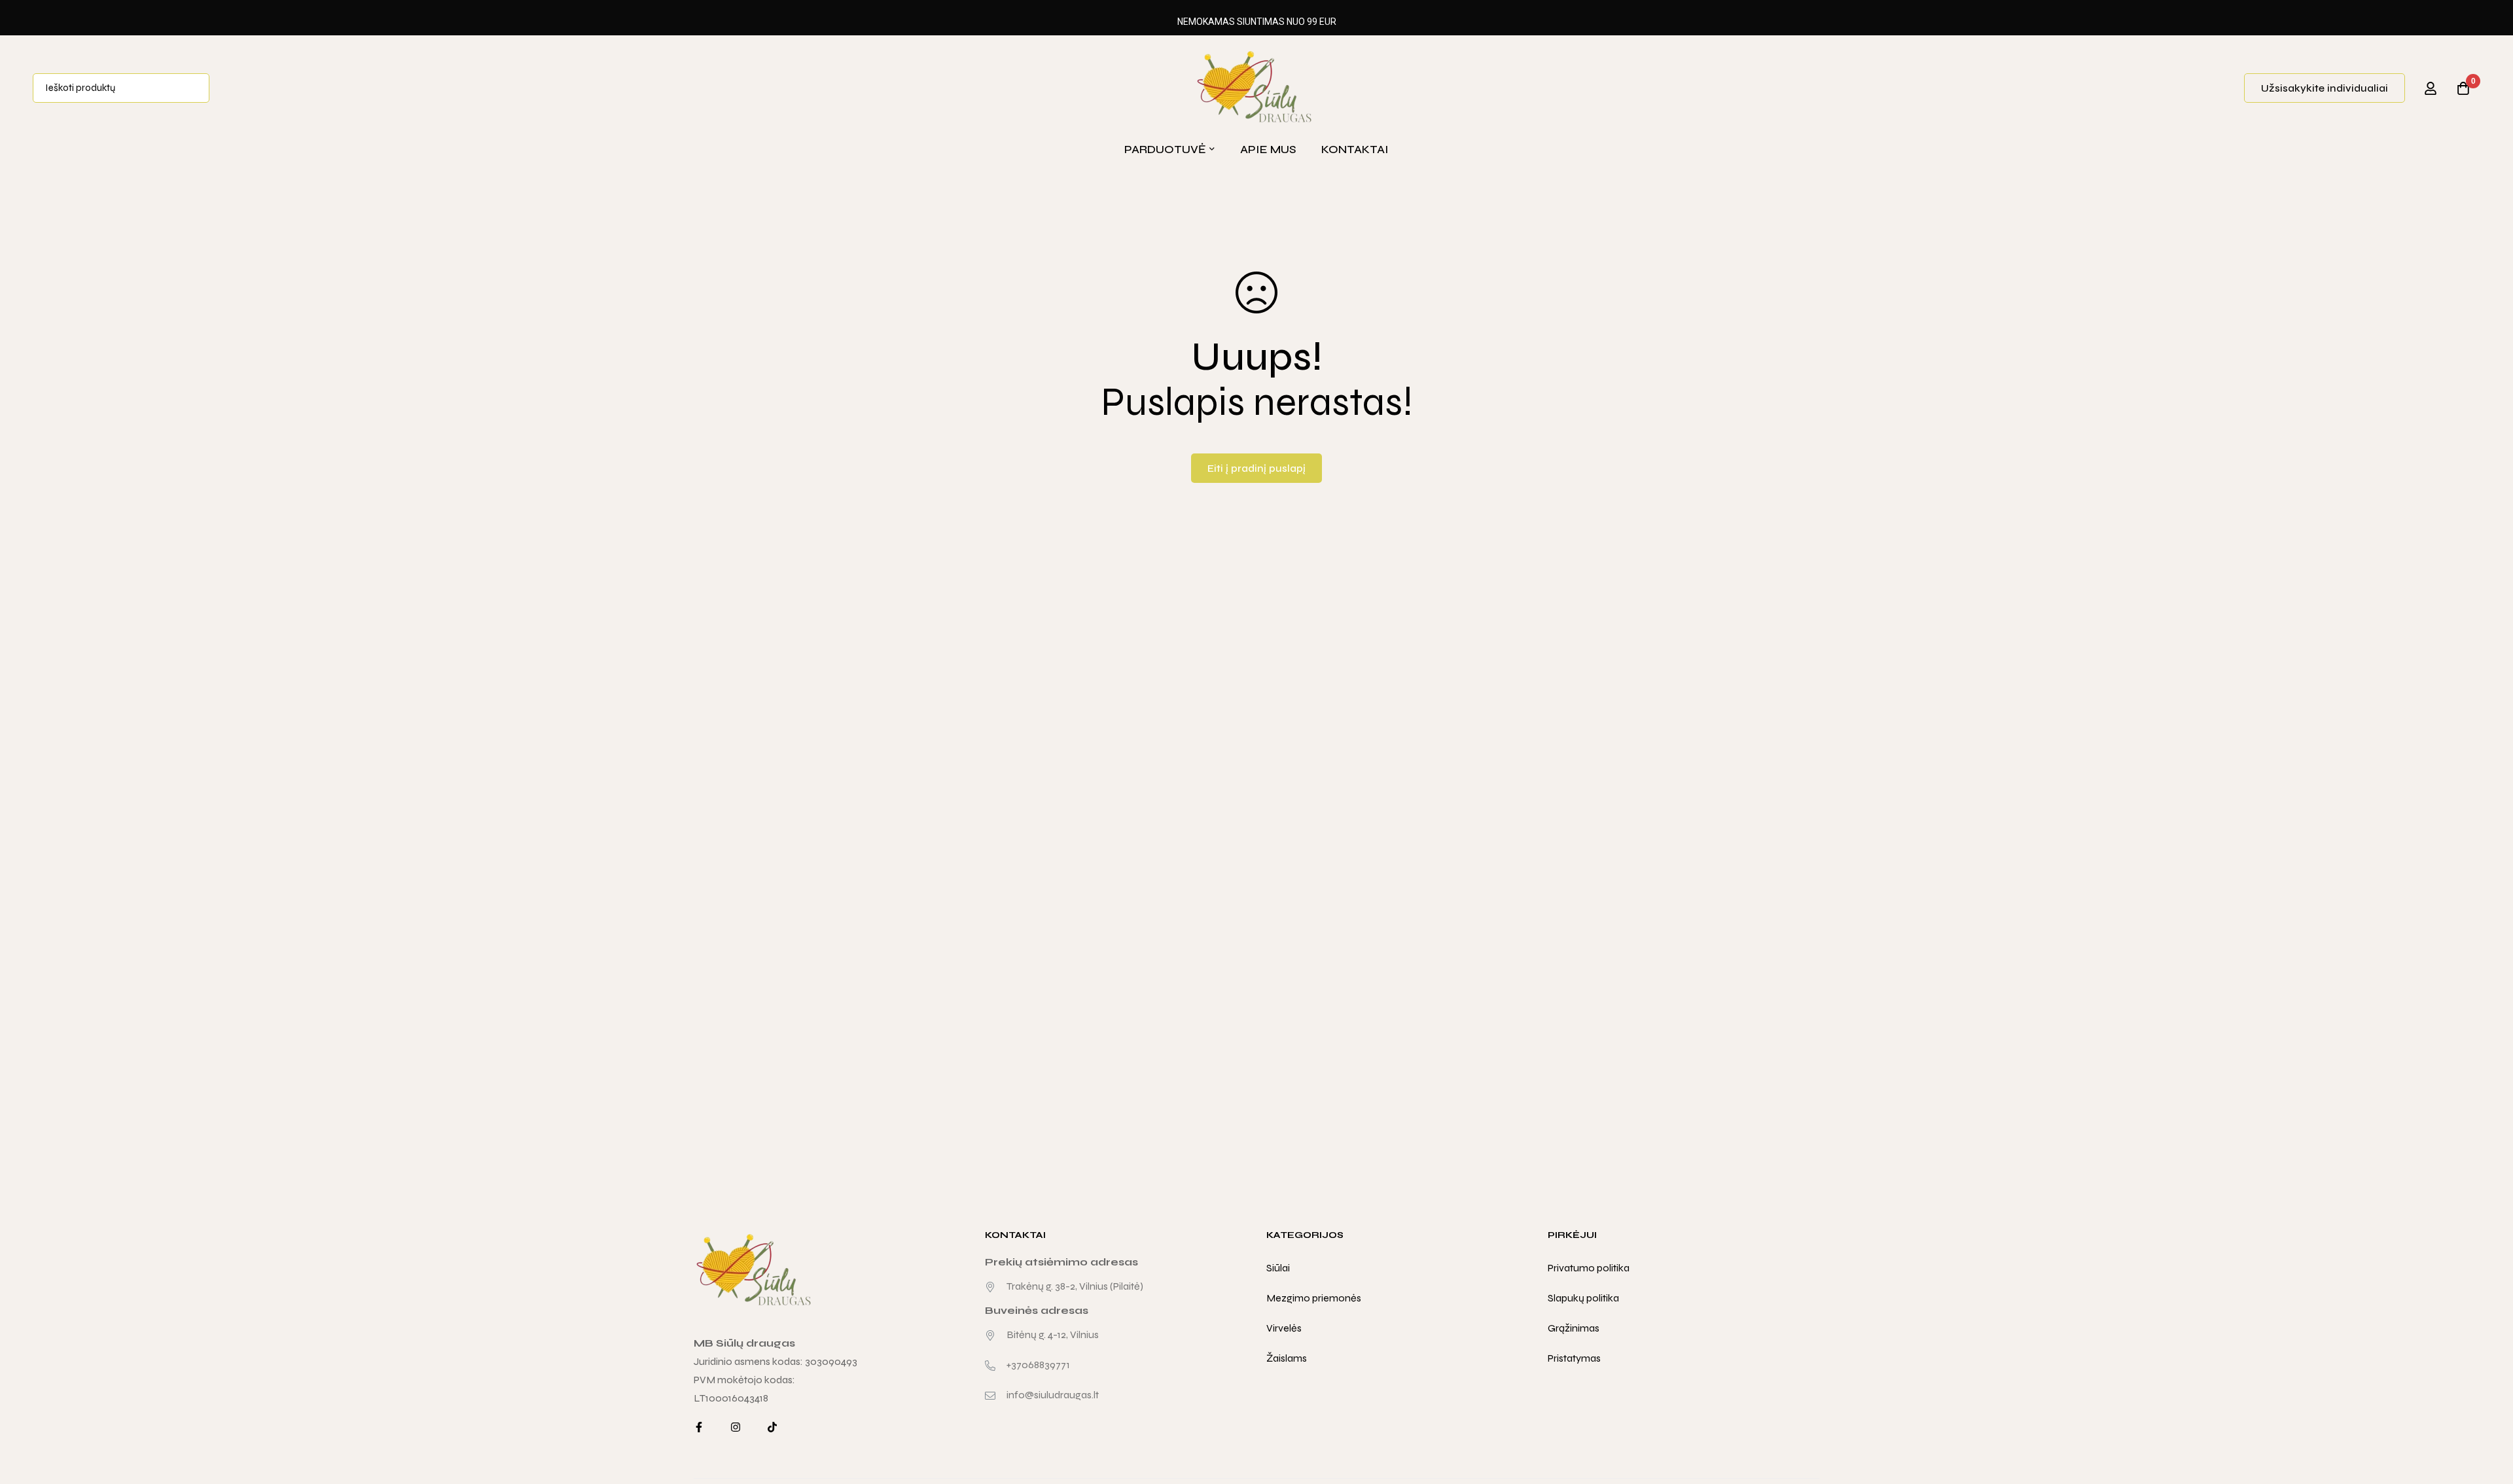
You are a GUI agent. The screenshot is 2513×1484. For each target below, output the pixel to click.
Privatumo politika (1589, 1268)
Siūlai (1278, 1268)
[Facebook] (699, 1427)
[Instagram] (736, 1427)
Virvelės (1284, 1328)
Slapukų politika (1583, 1298)
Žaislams (1287, 1358)
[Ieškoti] (195, 88)
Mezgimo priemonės (1314, 1298)
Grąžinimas (1574, 1328)
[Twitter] (772, 1427)
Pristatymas (1574, 1358)
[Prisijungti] (2431, 88)
